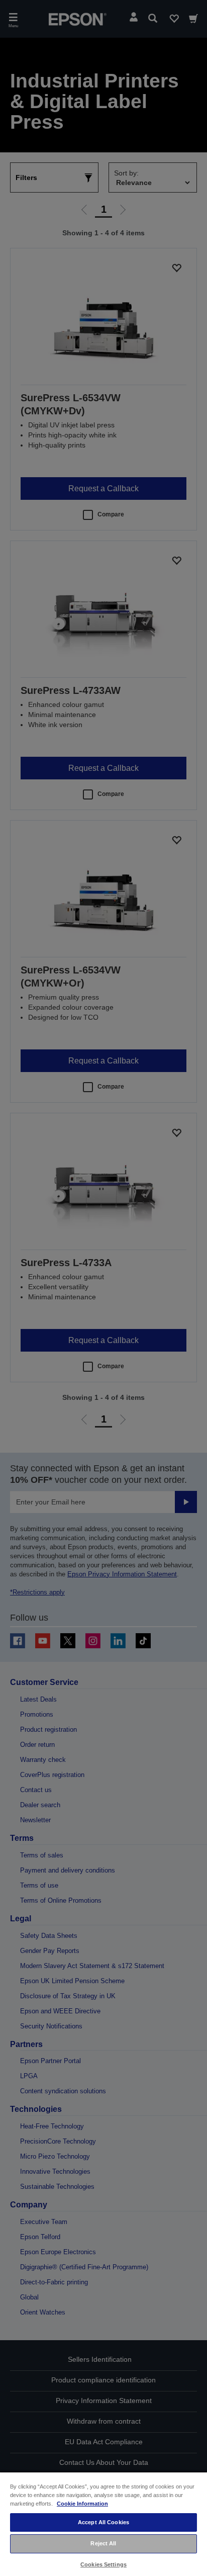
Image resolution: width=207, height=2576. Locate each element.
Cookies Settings (103, 2564)
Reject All (103, 2543)
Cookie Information (82, 2504)
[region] (103, 2524)
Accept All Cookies (103, 2522)
